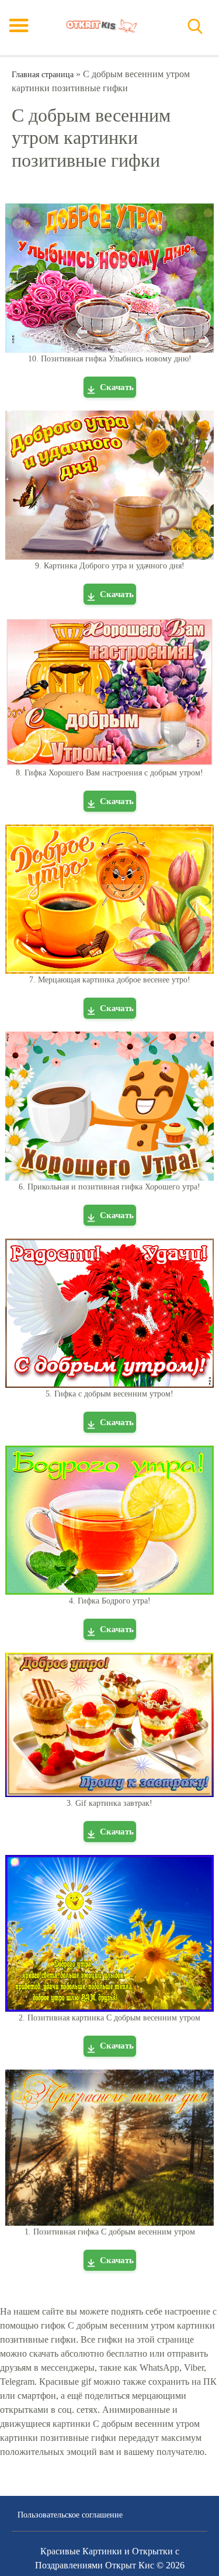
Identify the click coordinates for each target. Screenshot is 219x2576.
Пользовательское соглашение (70, 2515)
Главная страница (43, 75)
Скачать (117, 387)
